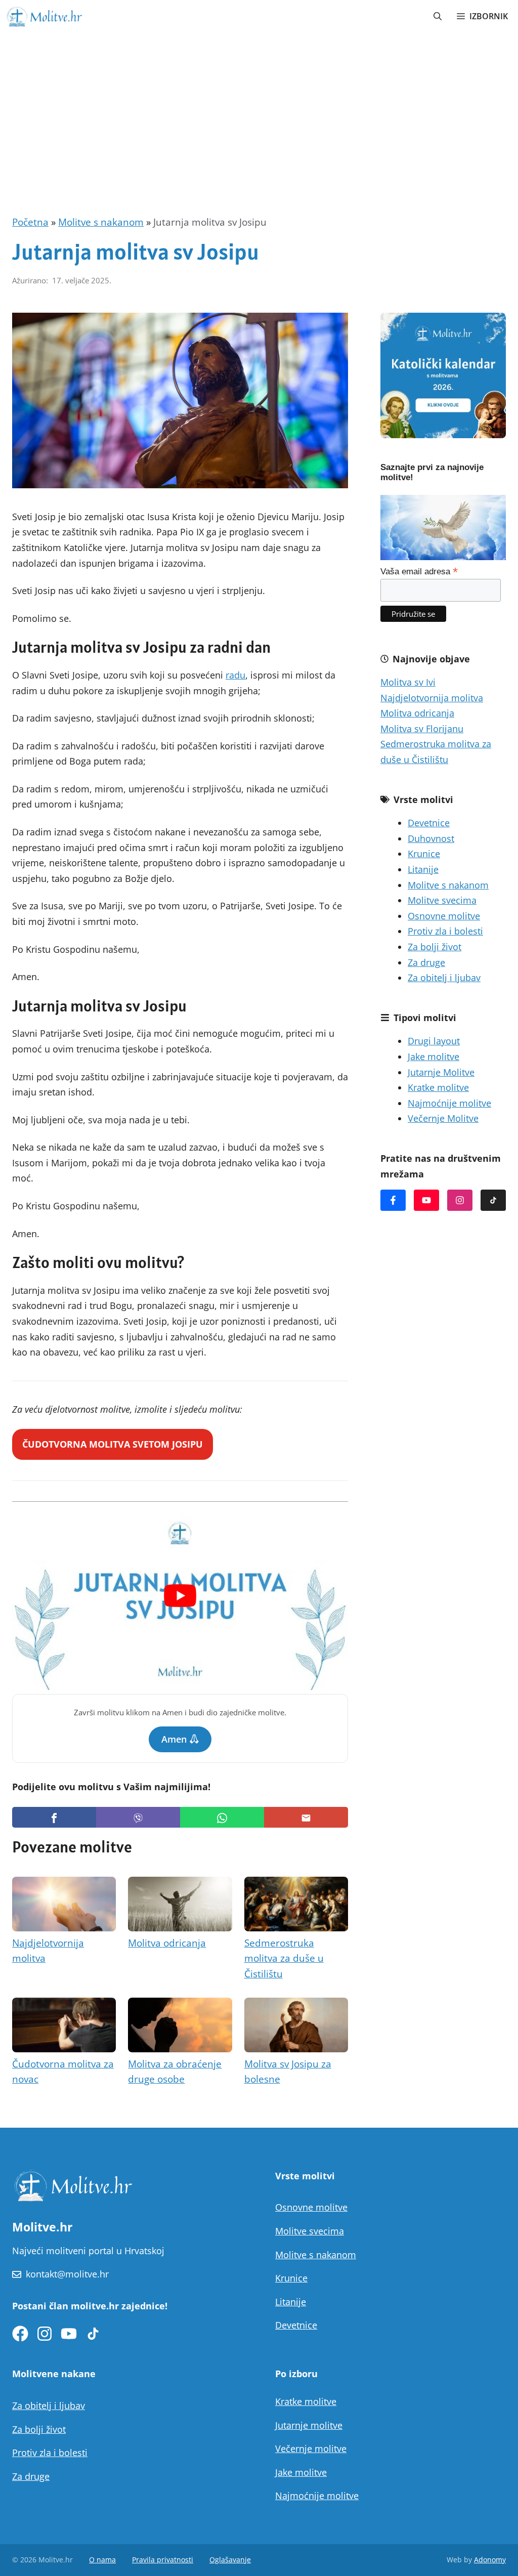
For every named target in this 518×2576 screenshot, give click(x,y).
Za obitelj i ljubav (444, 978)
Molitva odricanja (167, 1943)
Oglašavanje (230, 2560)
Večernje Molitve (443, 1118)
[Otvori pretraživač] (438, 16)
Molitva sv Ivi (408, 682)
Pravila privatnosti (163, 2560)
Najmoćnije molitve (449, 1103)
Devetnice (429, 823)
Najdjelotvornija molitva (432, 698)
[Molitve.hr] (44, 16)
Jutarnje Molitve (441, 1072)
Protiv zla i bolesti (445, 931)
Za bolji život (435, 947)
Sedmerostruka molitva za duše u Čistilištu (284, 1958)
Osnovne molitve (444, 916)
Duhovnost (431, 838)
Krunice (424, 854)
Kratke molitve (438, 1087)
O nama (102, 2560)
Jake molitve (434, 1057)
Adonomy (490, 2560)
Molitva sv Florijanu (422, 729)
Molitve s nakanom (101, 222)
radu (235, 675)
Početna (30, 222)
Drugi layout (434, 1041)
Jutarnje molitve (309, 2425)
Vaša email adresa (419, 571)
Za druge (426, 962)
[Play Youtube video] (180, 1596)
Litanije (423, 869)
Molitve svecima (442, 900)
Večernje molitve (311, 2448)
